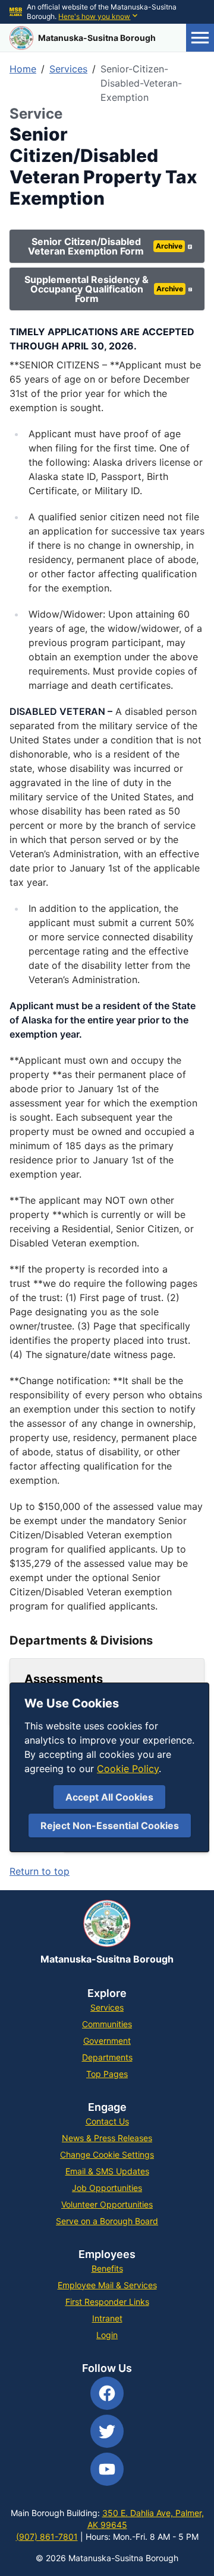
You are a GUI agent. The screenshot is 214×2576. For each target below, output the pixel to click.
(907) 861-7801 (47, 2537)
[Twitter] (107, 2431)
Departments (107, 2057)
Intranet (107, 2318)
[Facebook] (107, 2393)
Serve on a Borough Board (107, 2221)
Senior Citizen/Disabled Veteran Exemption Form (105, 246)
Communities (107, 2024)
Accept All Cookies (109, 1797)
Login (107, 2335)
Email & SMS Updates (107, 2171)
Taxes (23, 1782)
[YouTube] (107, 2469)
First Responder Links (107, 2302)
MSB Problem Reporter (144, 1811)
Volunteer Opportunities (107, 2204)
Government (107, 2041)
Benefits (107, 2268)
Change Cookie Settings (107, 2154)
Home (23, 69)
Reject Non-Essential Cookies (110, 1826)
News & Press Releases (107, 2138)
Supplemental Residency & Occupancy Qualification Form (104, 289)
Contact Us (107, 2121)
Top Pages (107, 2074)
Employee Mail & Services (107, 2285)
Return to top (40, 1871)
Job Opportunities (107, 2188)
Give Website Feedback (143, 1840)
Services (68, 69)
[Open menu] (200, 38)
